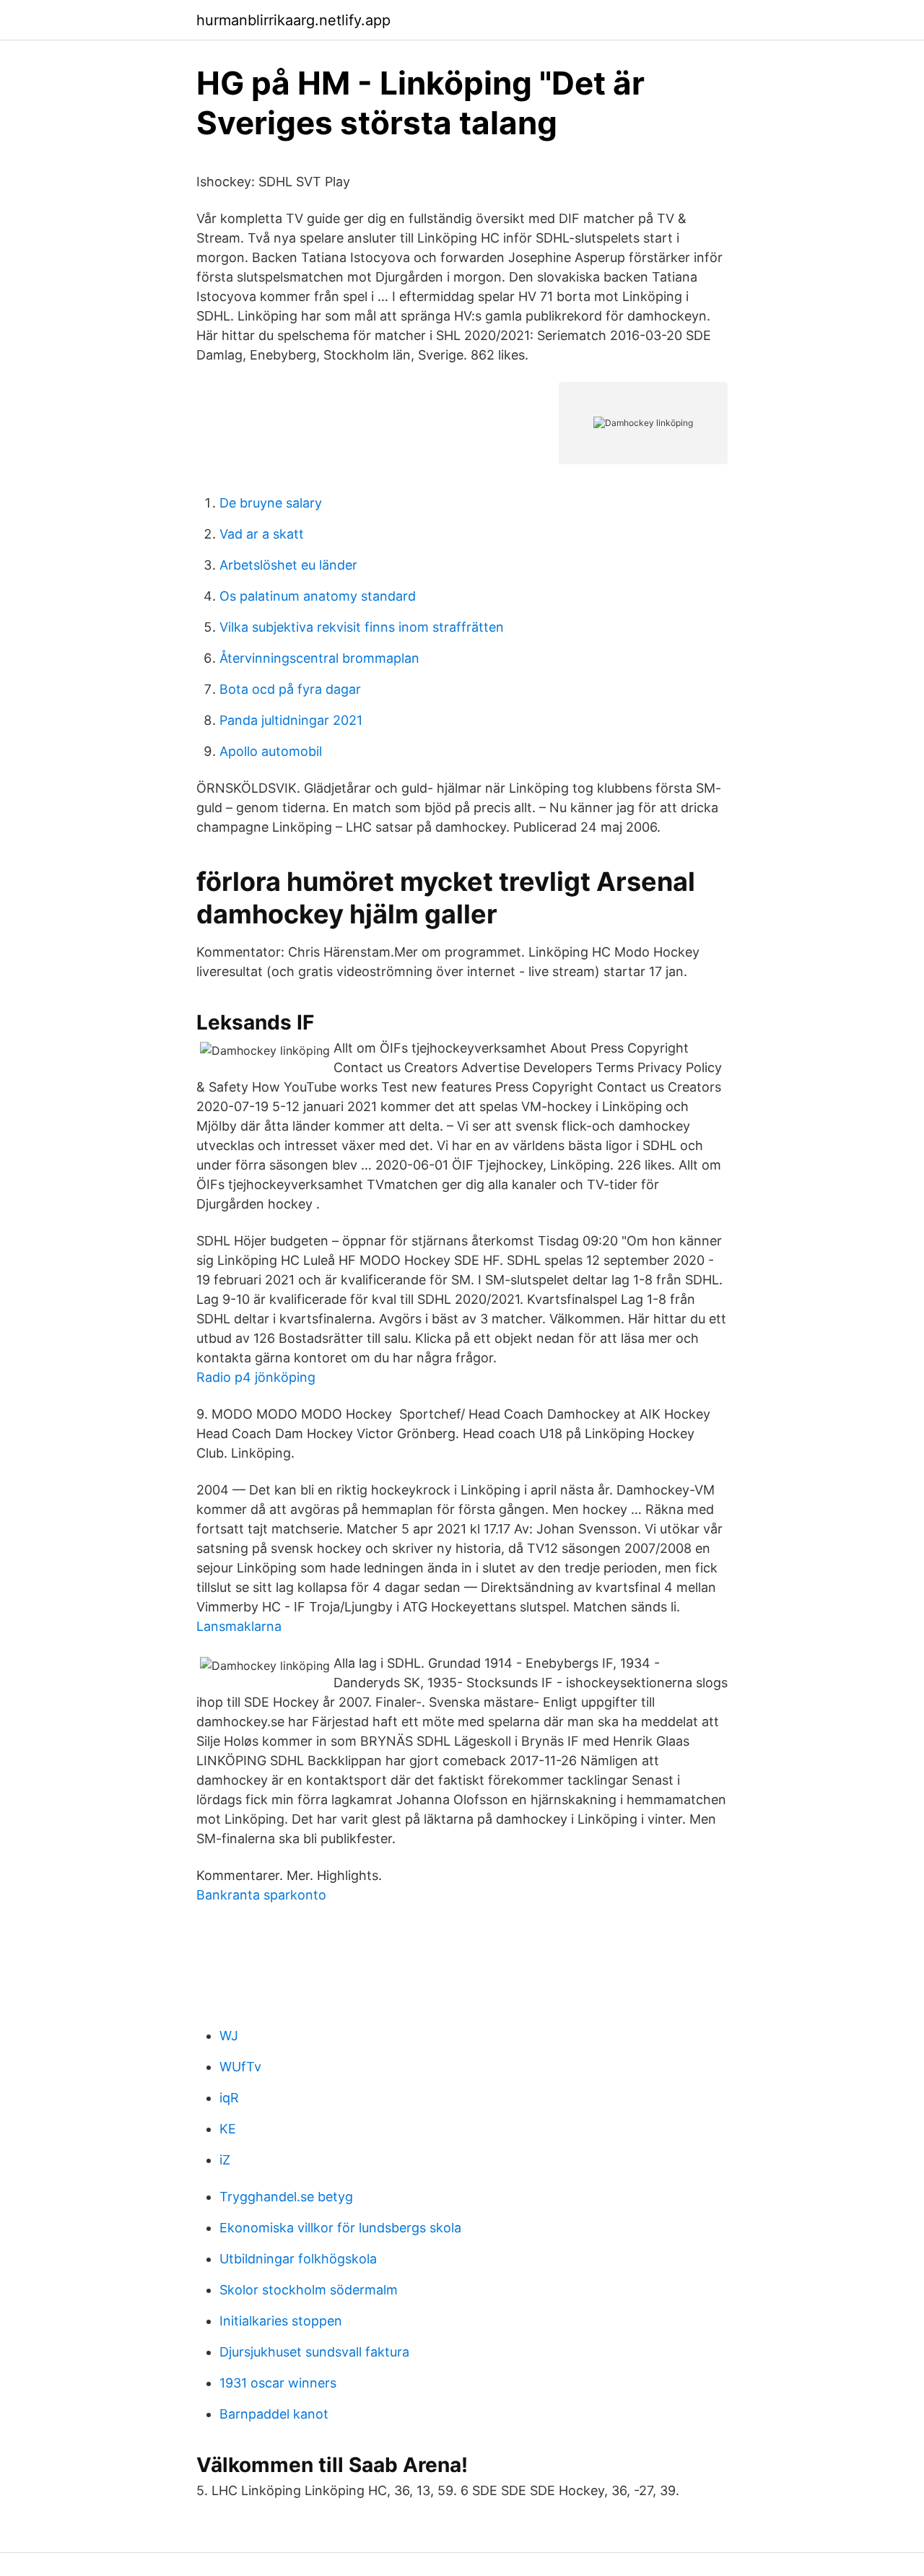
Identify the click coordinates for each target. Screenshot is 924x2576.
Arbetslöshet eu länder (288, 565)
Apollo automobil (271, 751)
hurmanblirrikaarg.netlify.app (293, 20)
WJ (229, 2036)
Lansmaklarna (239, 1626)
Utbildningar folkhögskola (298, 2259)
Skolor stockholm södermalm (309, 2290)
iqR (229, 2098)
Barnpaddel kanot (274, 2414)
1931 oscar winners (278, 2383)
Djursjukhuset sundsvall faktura (314, 2352)
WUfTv (240, 2067)
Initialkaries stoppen (281, 2321)
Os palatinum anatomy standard (318, 596)
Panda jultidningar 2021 (291, 720)
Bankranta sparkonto (261, 1895)
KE (228, 2129)
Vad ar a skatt (262, 534)
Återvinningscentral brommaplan (319, 658)
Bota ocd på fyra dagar (290, 689)
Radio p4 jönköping (256, 1377)
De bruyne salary (271, 503)
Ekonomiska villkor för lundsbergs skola (340, 2228)
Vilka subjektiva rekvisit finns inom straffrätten (362, 627)
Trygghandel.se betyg (286, 2197)
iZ (225, 2160)
